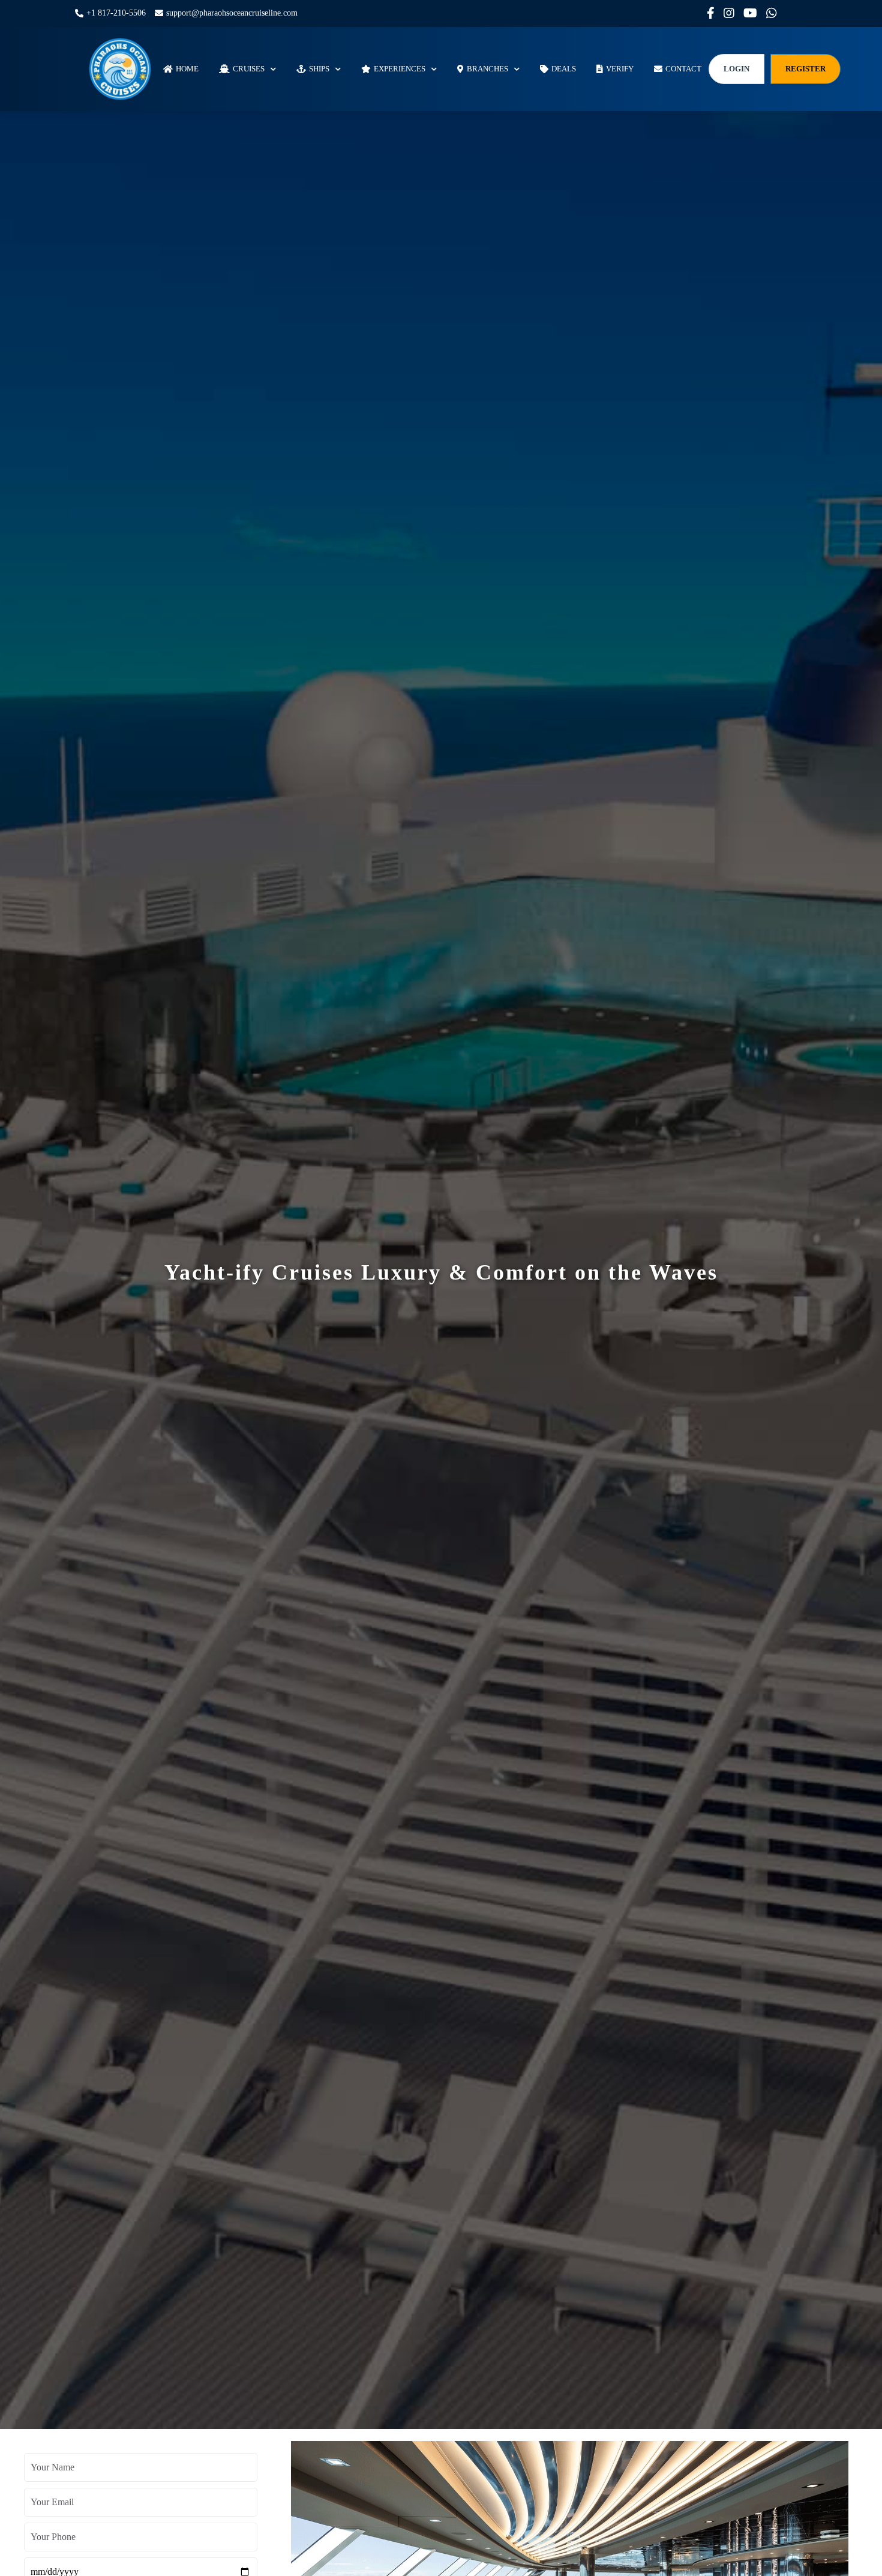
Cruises (249, 68)
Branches (487, 68)
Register (805, 68)
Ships (319, 68)
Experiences (400, 68)
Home (187, 68)
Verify (620, 68)
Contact (683, 68)
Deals (564, 68)
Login (736, 68)
